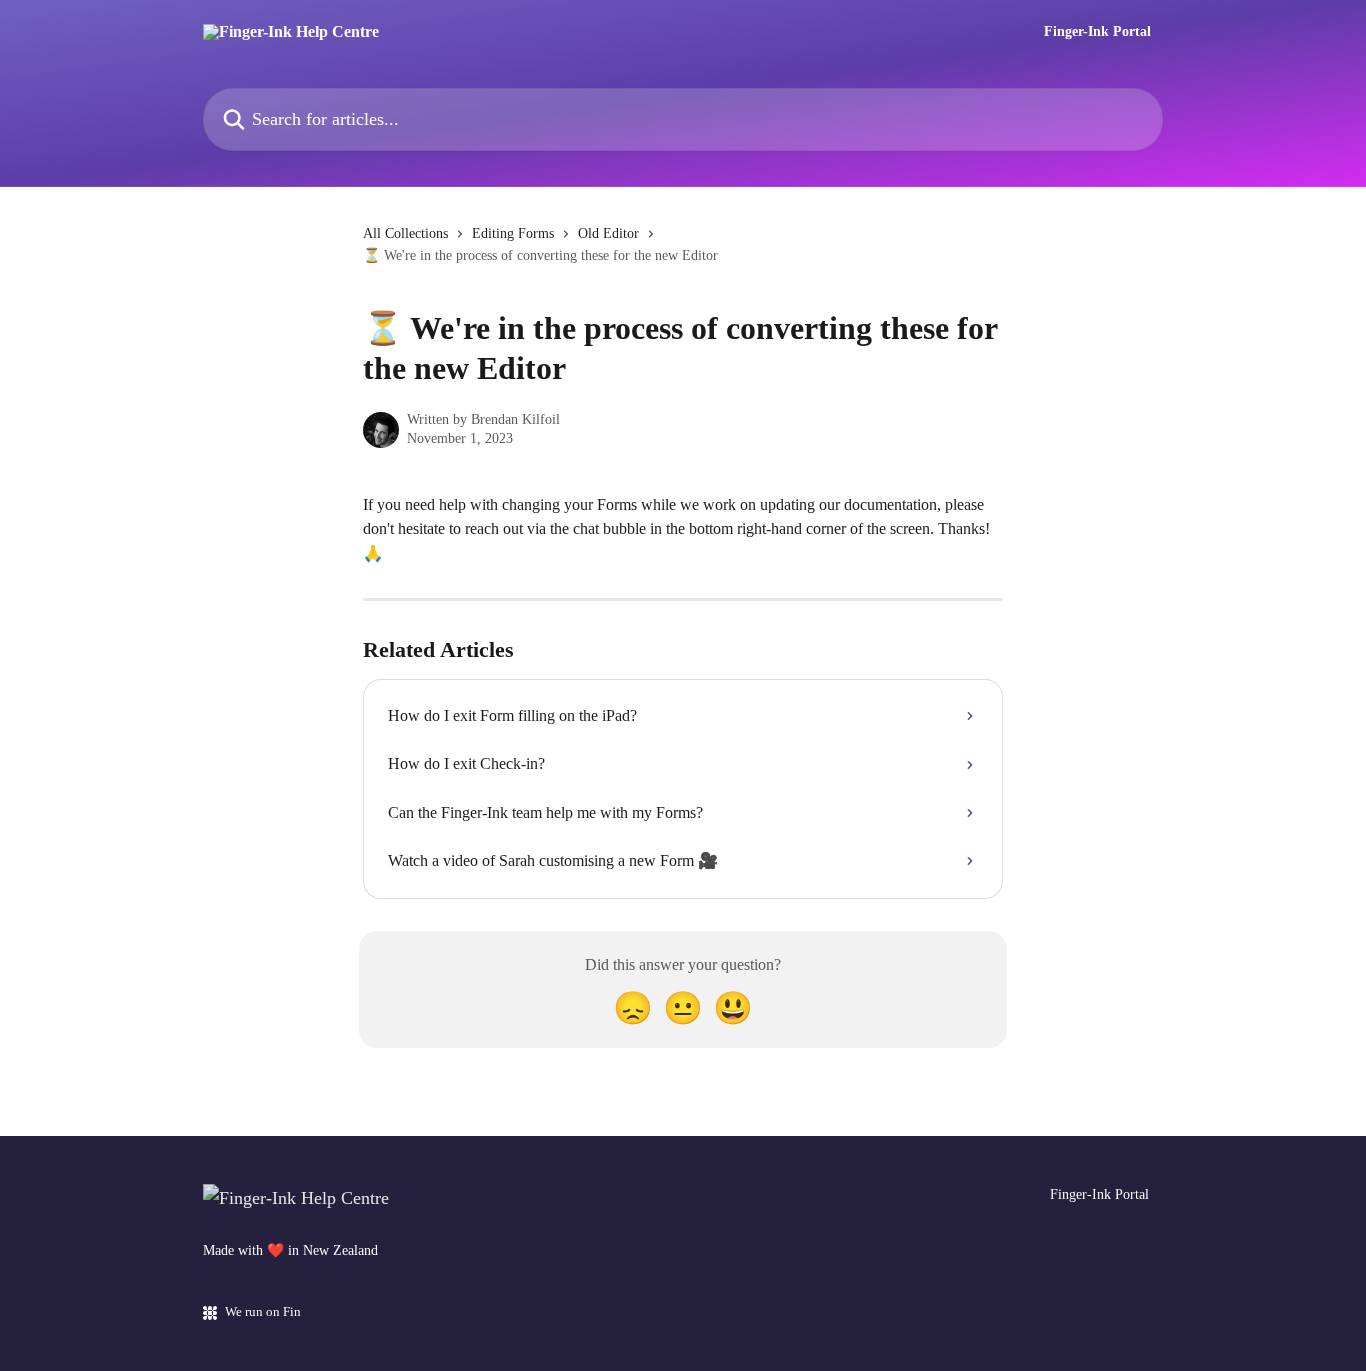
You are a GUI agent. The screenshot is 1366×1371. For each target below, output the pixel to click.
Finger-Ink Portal (1097, 32)
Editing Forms (513, 233)
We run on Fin (263, 1311)
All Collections (405, 233)
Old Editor (608, 233)
